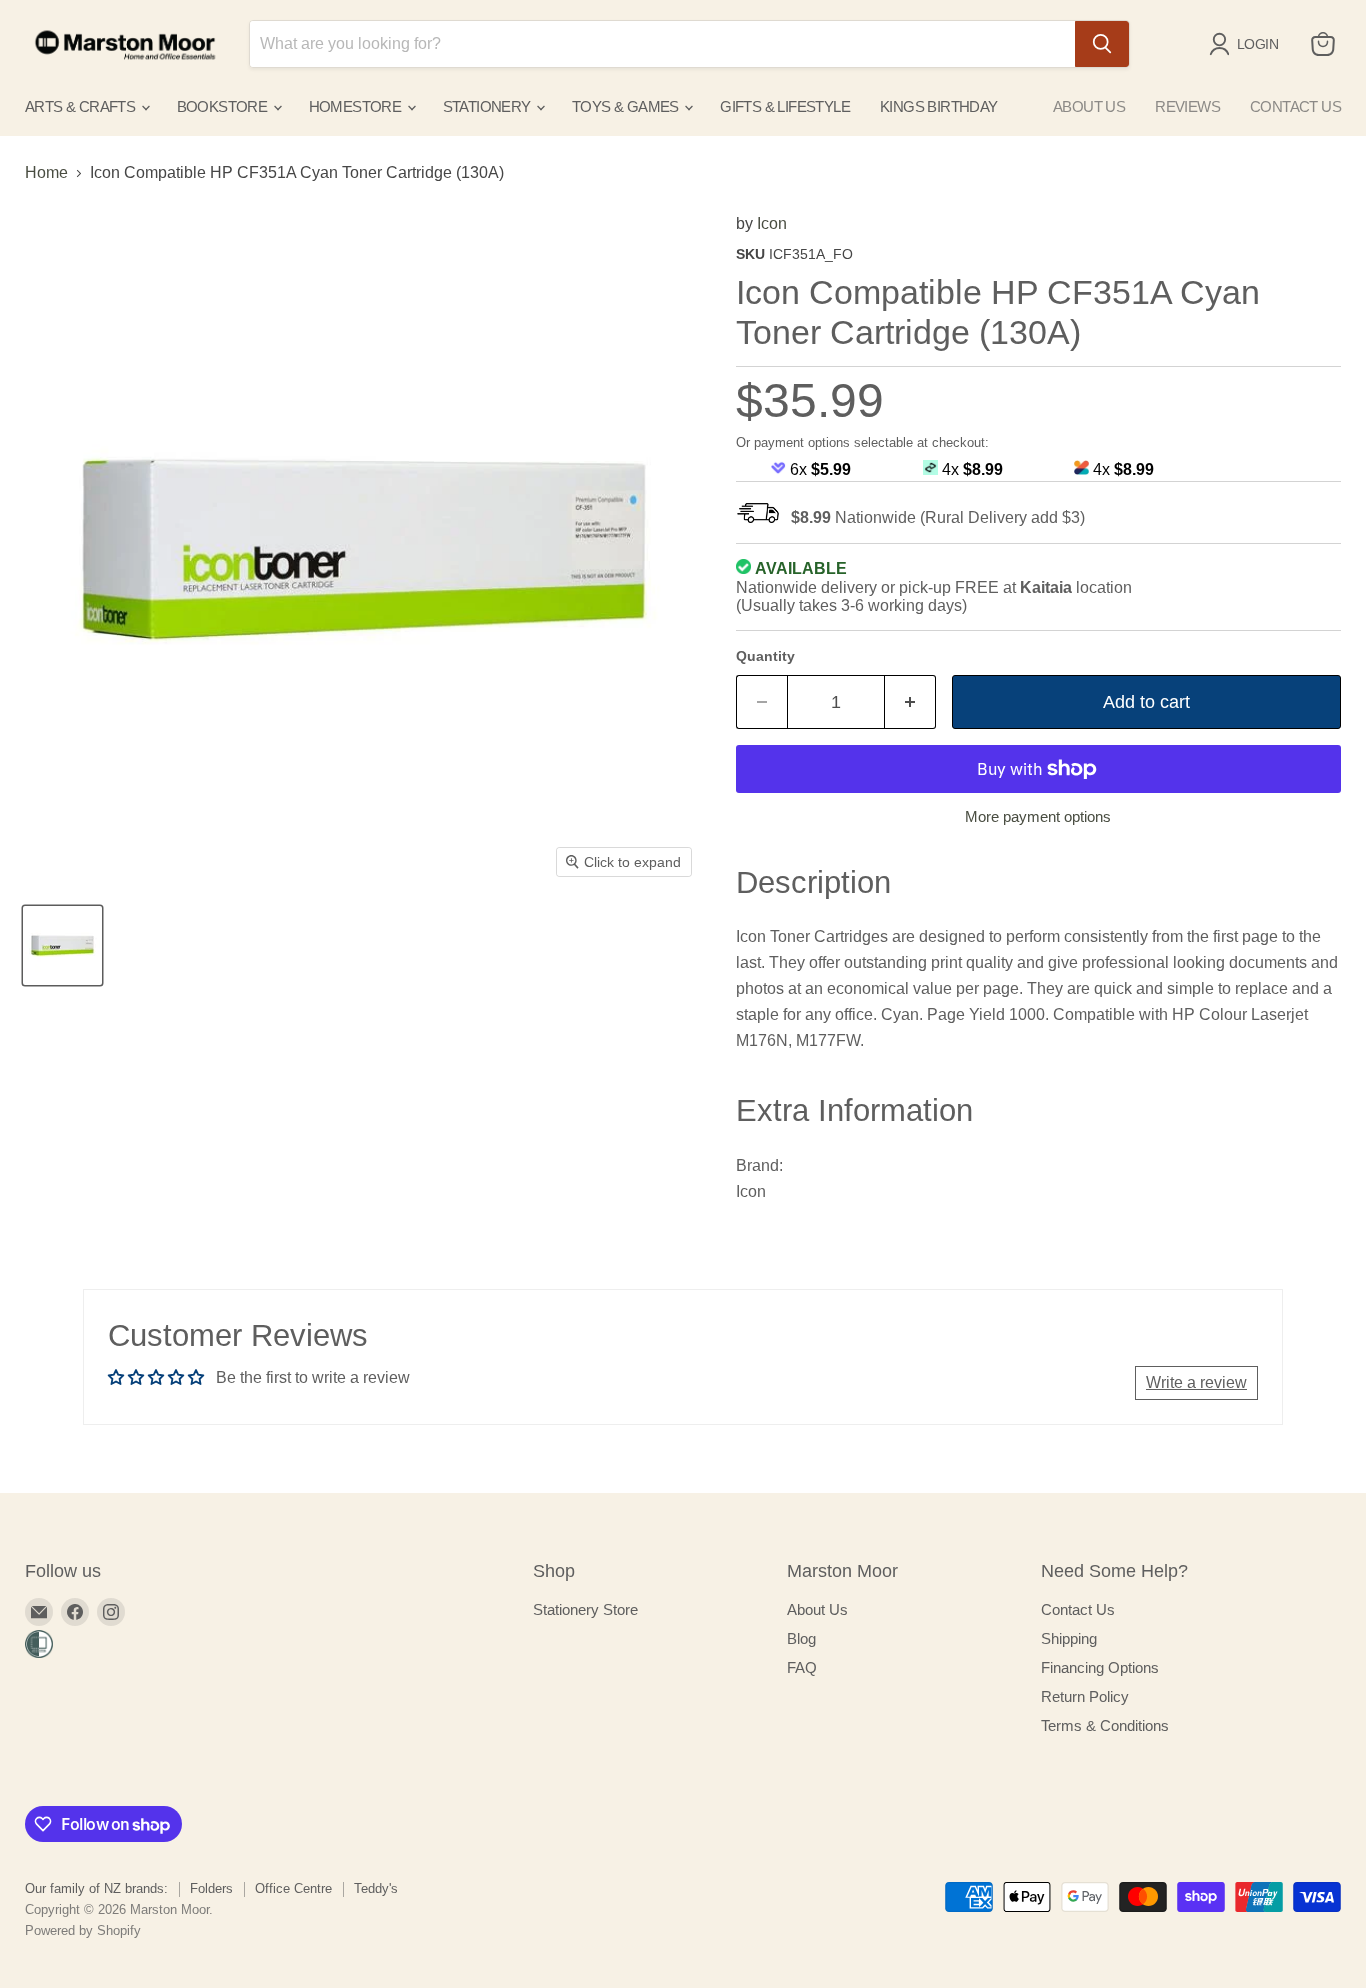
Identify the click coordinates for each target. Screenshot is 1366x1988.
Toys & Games (627, 106)
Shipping (1069, 1638)
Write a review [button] (1196, 1382)
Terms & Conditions (1105, 1725)
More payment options (1038, 816)
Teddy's (376, 1888)
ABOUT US (1089, 106)
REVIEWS (1187, 106)
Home (46, 172)
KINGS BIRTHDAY (939, 106)
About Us (817, 1609)
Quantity (765, 656)
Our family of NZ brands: (96, 1888)
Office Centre (293, 1888)
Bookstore (224, 106)
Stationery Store (585, 1609)
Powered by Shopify (83, 1930)
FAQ (802, 1667)
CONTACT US (1295, 106)
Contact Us (1078, 1609)
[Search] (1102, 44)
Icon (772, 223)
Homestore (357, 106)
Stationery (488, 106)
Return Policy (1085, 1696)
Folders (211, 1888)
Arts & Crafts (82, 106)
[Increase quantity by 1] (910, 702)
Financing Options (1100, 1667)
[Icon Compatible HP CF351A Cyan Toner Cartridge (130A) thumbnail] (62, 945)
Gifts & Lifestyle (785, 106)
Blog (801, 1638)
